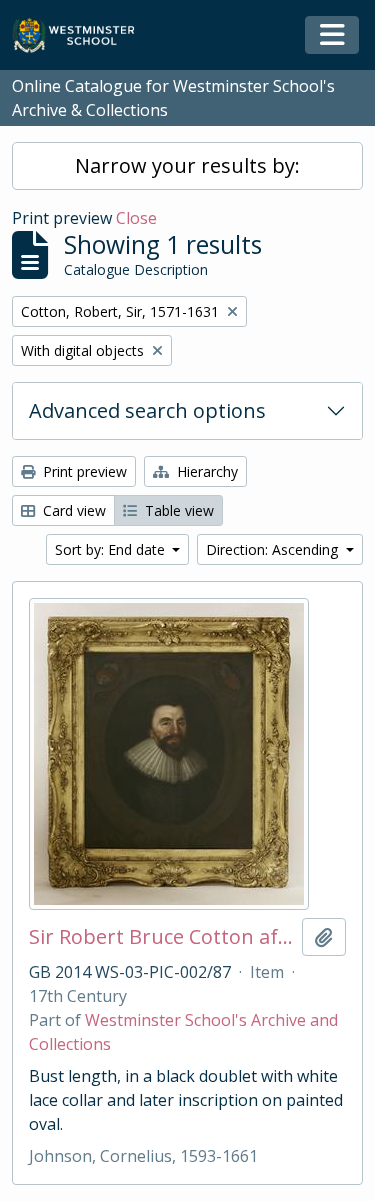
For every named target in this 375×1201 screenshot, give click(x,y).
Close (136, 218)
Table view (177, 510)
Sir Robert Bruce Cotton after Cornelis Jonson (161, 937)
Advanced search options (147, 410)
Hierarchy (205, 471)
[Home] (82, 35)
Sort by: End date (112, 549)
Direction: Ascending (274, 549)
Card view (72, 510)
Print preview (83, 471)
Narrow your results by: (187, 165)
